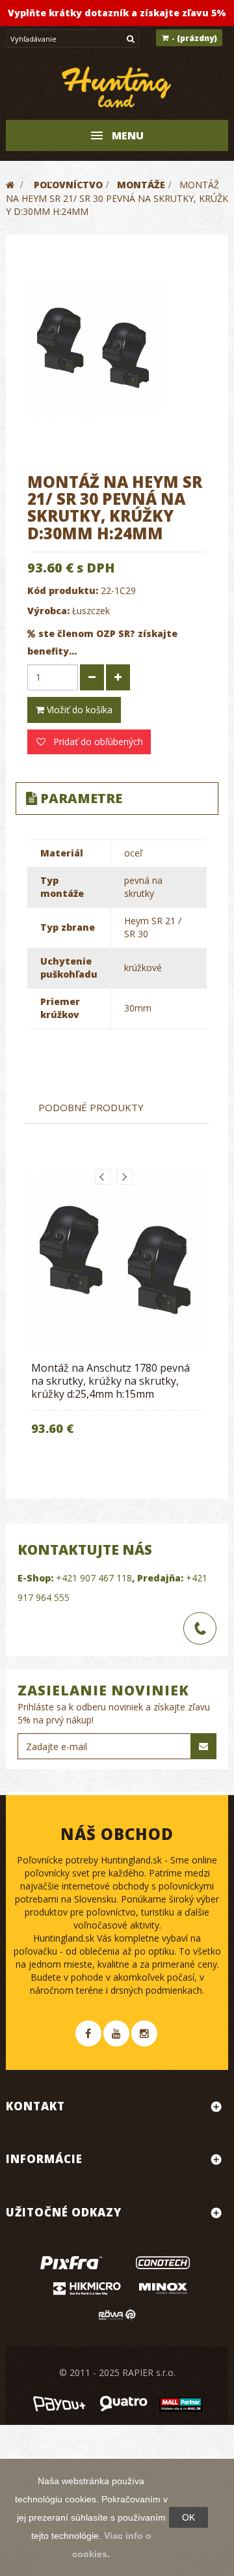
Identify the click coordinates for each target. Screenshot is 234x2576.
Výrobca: (48, 611)
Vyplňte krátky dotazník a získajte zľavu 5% (117, 13)
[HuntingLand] (117, 88)
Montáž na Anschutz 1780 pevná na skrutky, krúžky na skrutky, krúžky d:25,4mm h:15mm (110, 1381)
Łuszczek (91, 611)
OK (188, 2517)
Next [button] (125, 1177)
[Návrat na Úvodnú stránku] (10, 185)
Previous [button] (103, 1177)
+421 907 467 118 (94, 1578)
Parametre (81, 798)
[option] (117, 1311)
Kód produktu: (63, 590)
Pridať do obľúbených (97, 742)
